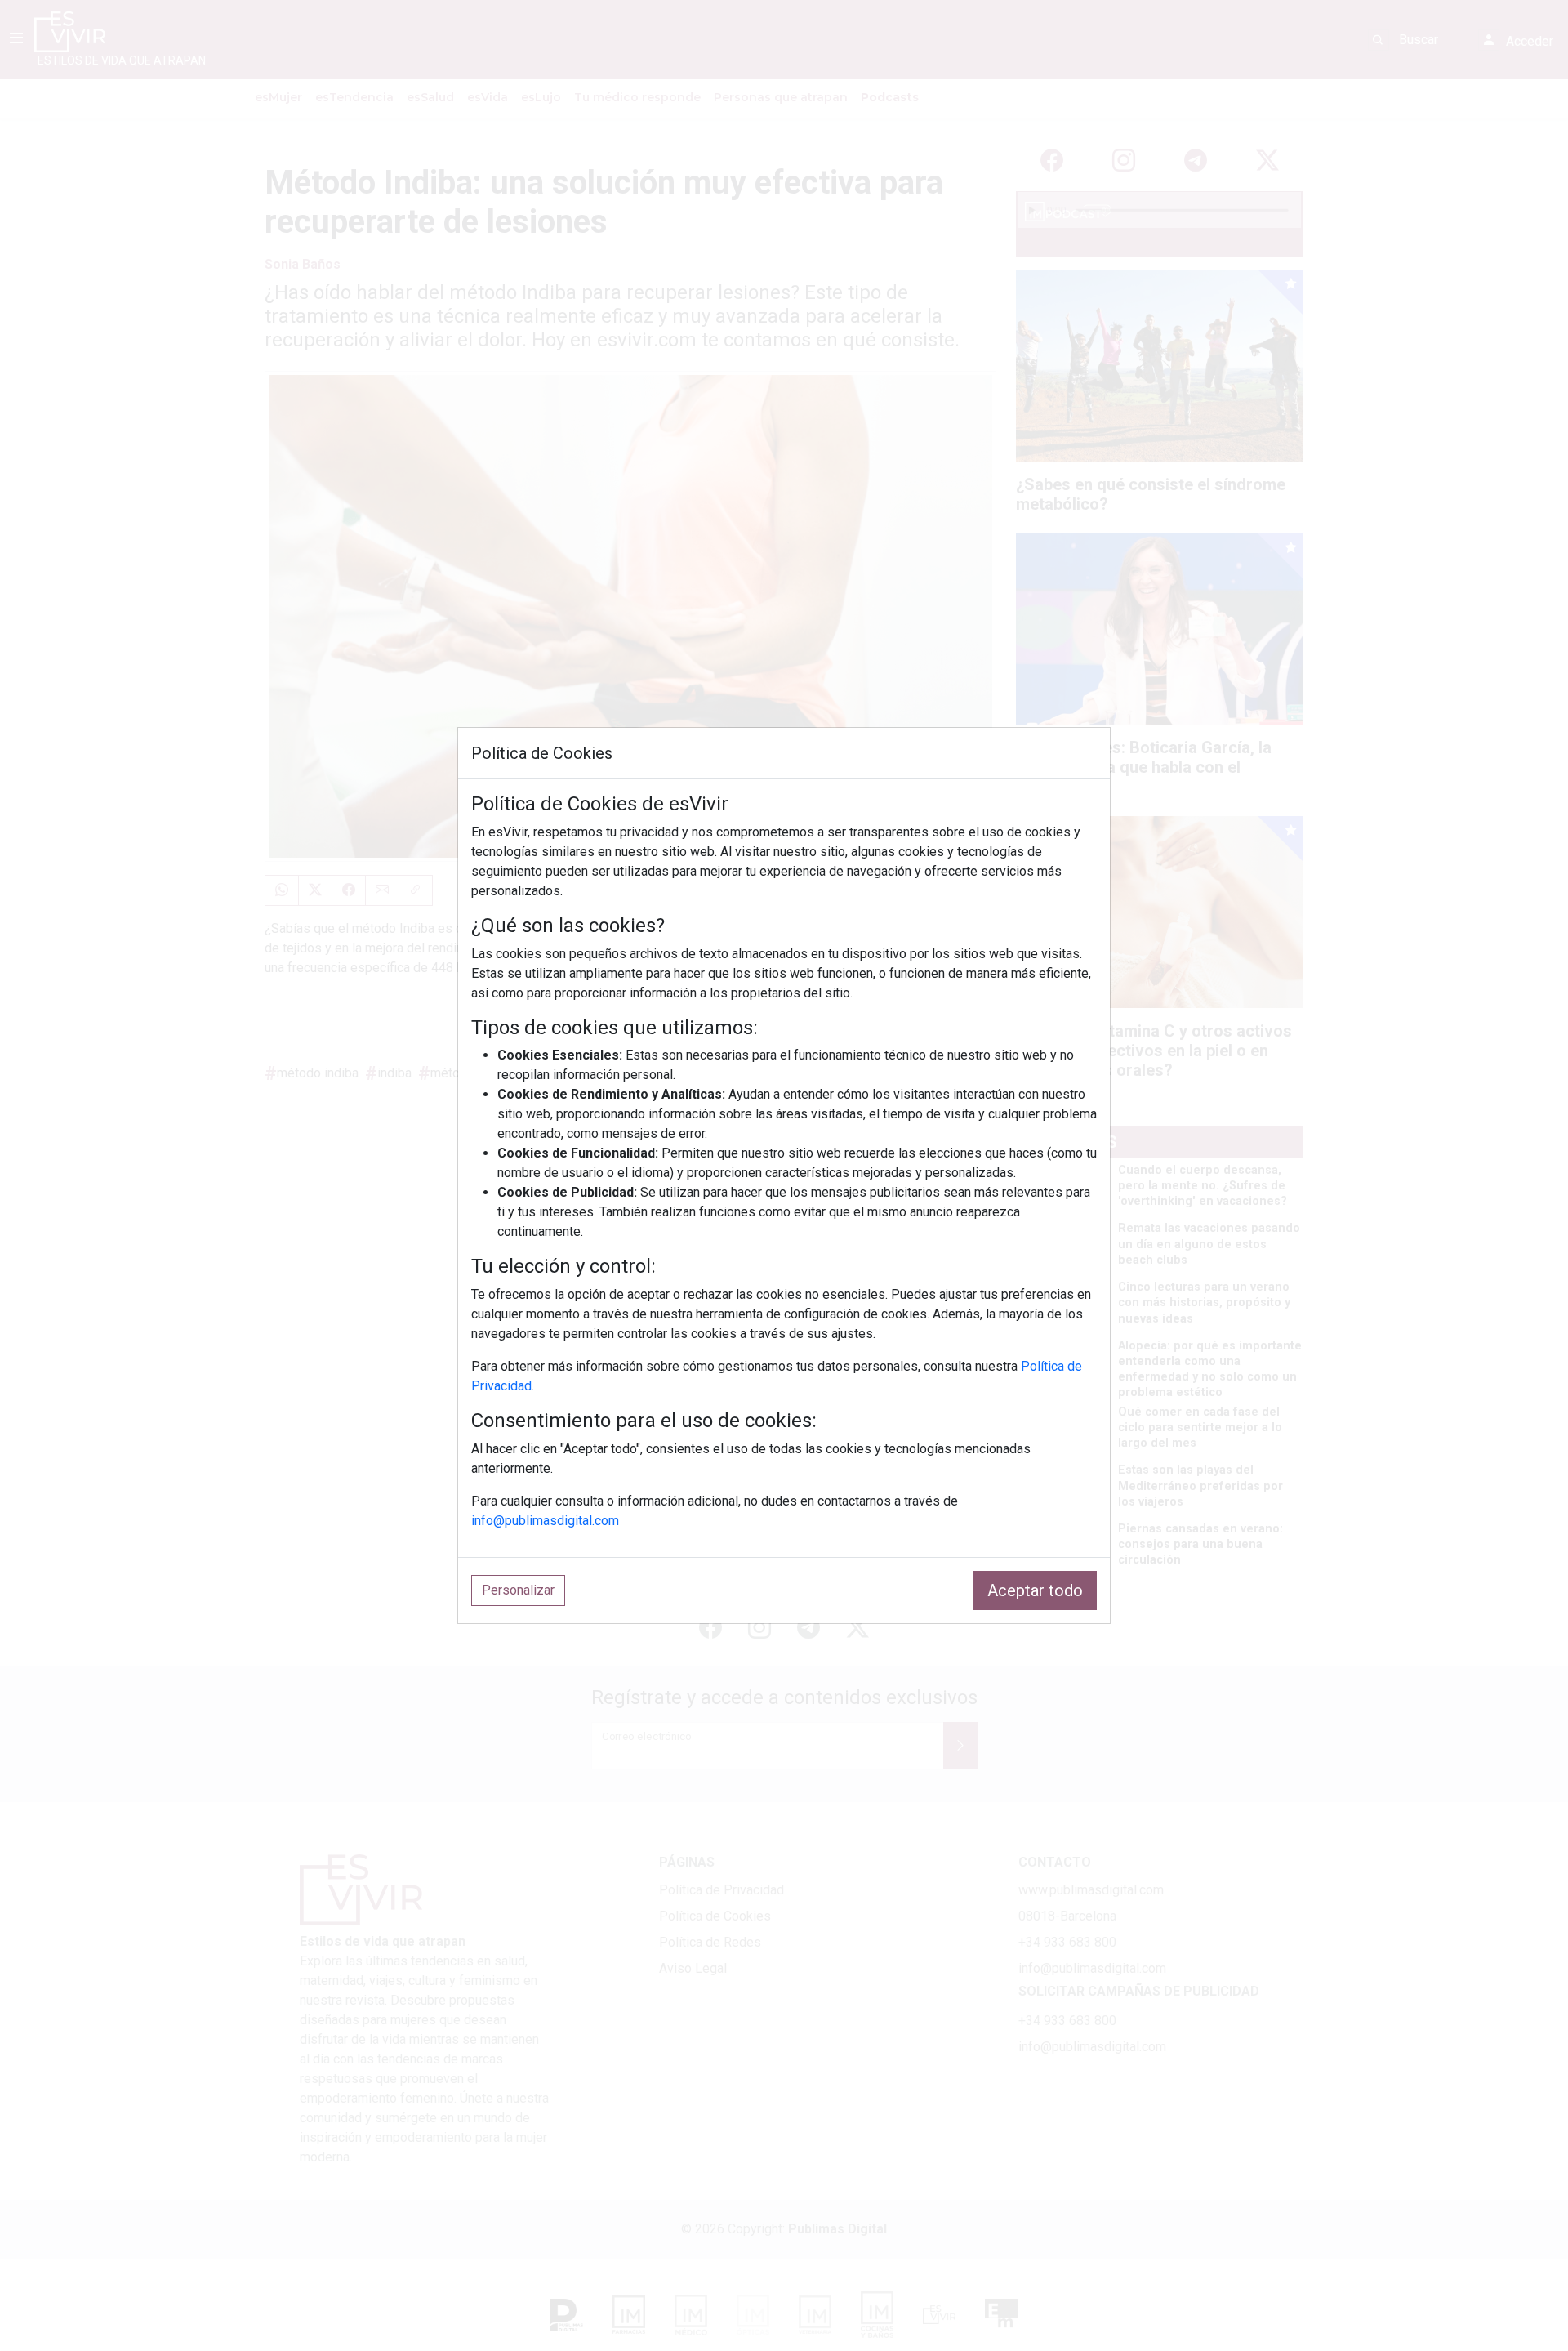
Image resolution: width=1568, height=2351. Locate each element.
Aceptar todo (1035, 1590)
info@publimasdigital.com (545, 1521)
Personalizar (518, 1590)
